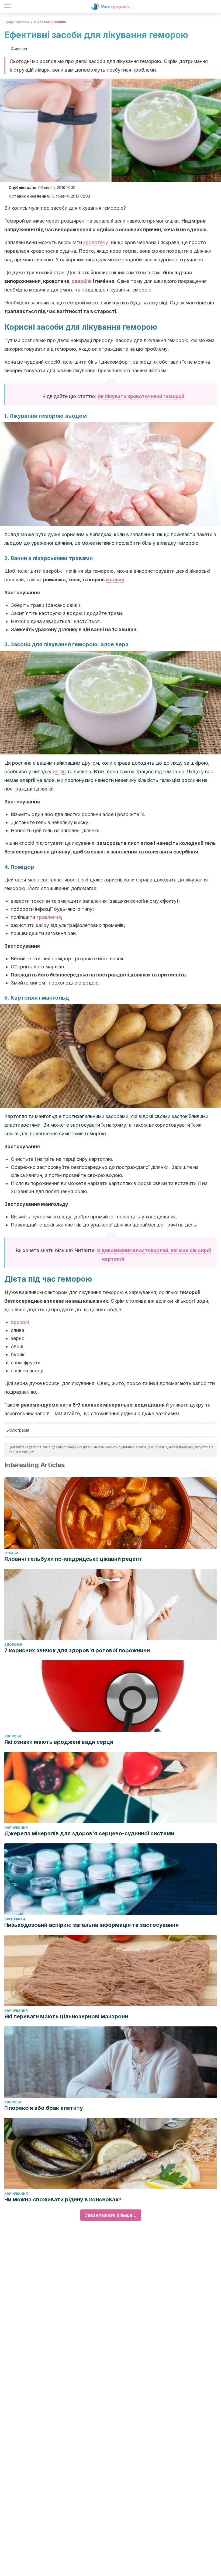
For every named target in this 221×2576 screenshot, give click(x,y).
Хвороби (13, 1736)
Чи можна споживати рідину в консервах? (63, 2199)
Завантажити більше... (111, 2215)
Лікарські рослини (50, 22)
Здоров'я (13, 1645)
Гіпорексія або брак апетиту (44, 2108)
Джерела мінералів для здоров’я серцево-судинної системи (89, 1833)
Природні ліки (17, 22)
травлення (49, 917)
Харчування (16, 1828)
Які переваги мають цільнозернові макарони (66, 2016)
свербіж (82, 281)
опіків (59, 772)
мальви (115, 580)
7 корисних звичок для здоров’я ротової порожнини (77, 1650)
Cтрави (11, 1553)
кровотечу (96, 242)
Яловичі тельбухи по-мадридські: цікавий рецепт (73, 1559)
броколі (20, 1322)
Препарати (15, 1919)
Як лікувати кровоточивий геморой (141, 396)
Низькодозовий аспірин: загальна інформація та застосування (91, 1925)
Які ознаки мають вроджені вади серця (59, 1742)
